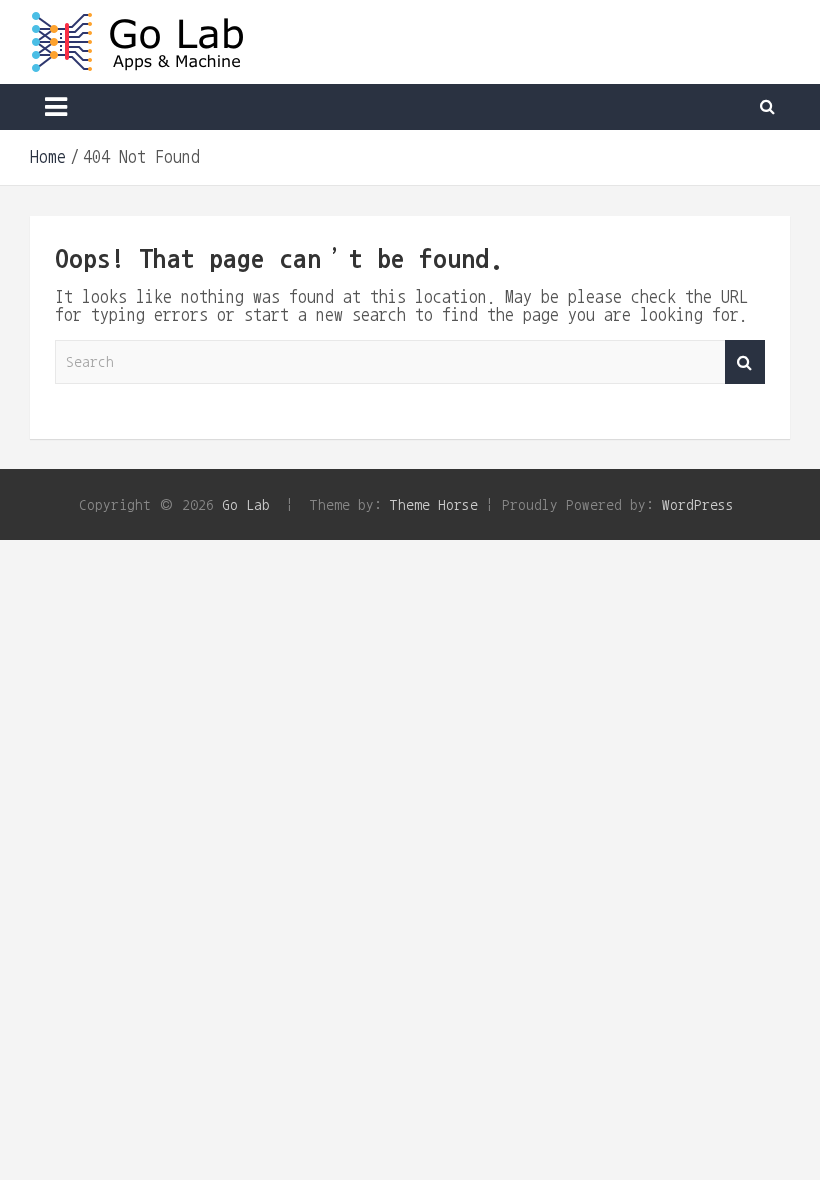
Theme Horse (434, 504)
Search (745, 362)
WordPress (698, 504)
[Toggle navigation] (56, 107)
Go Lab (246, 504)
